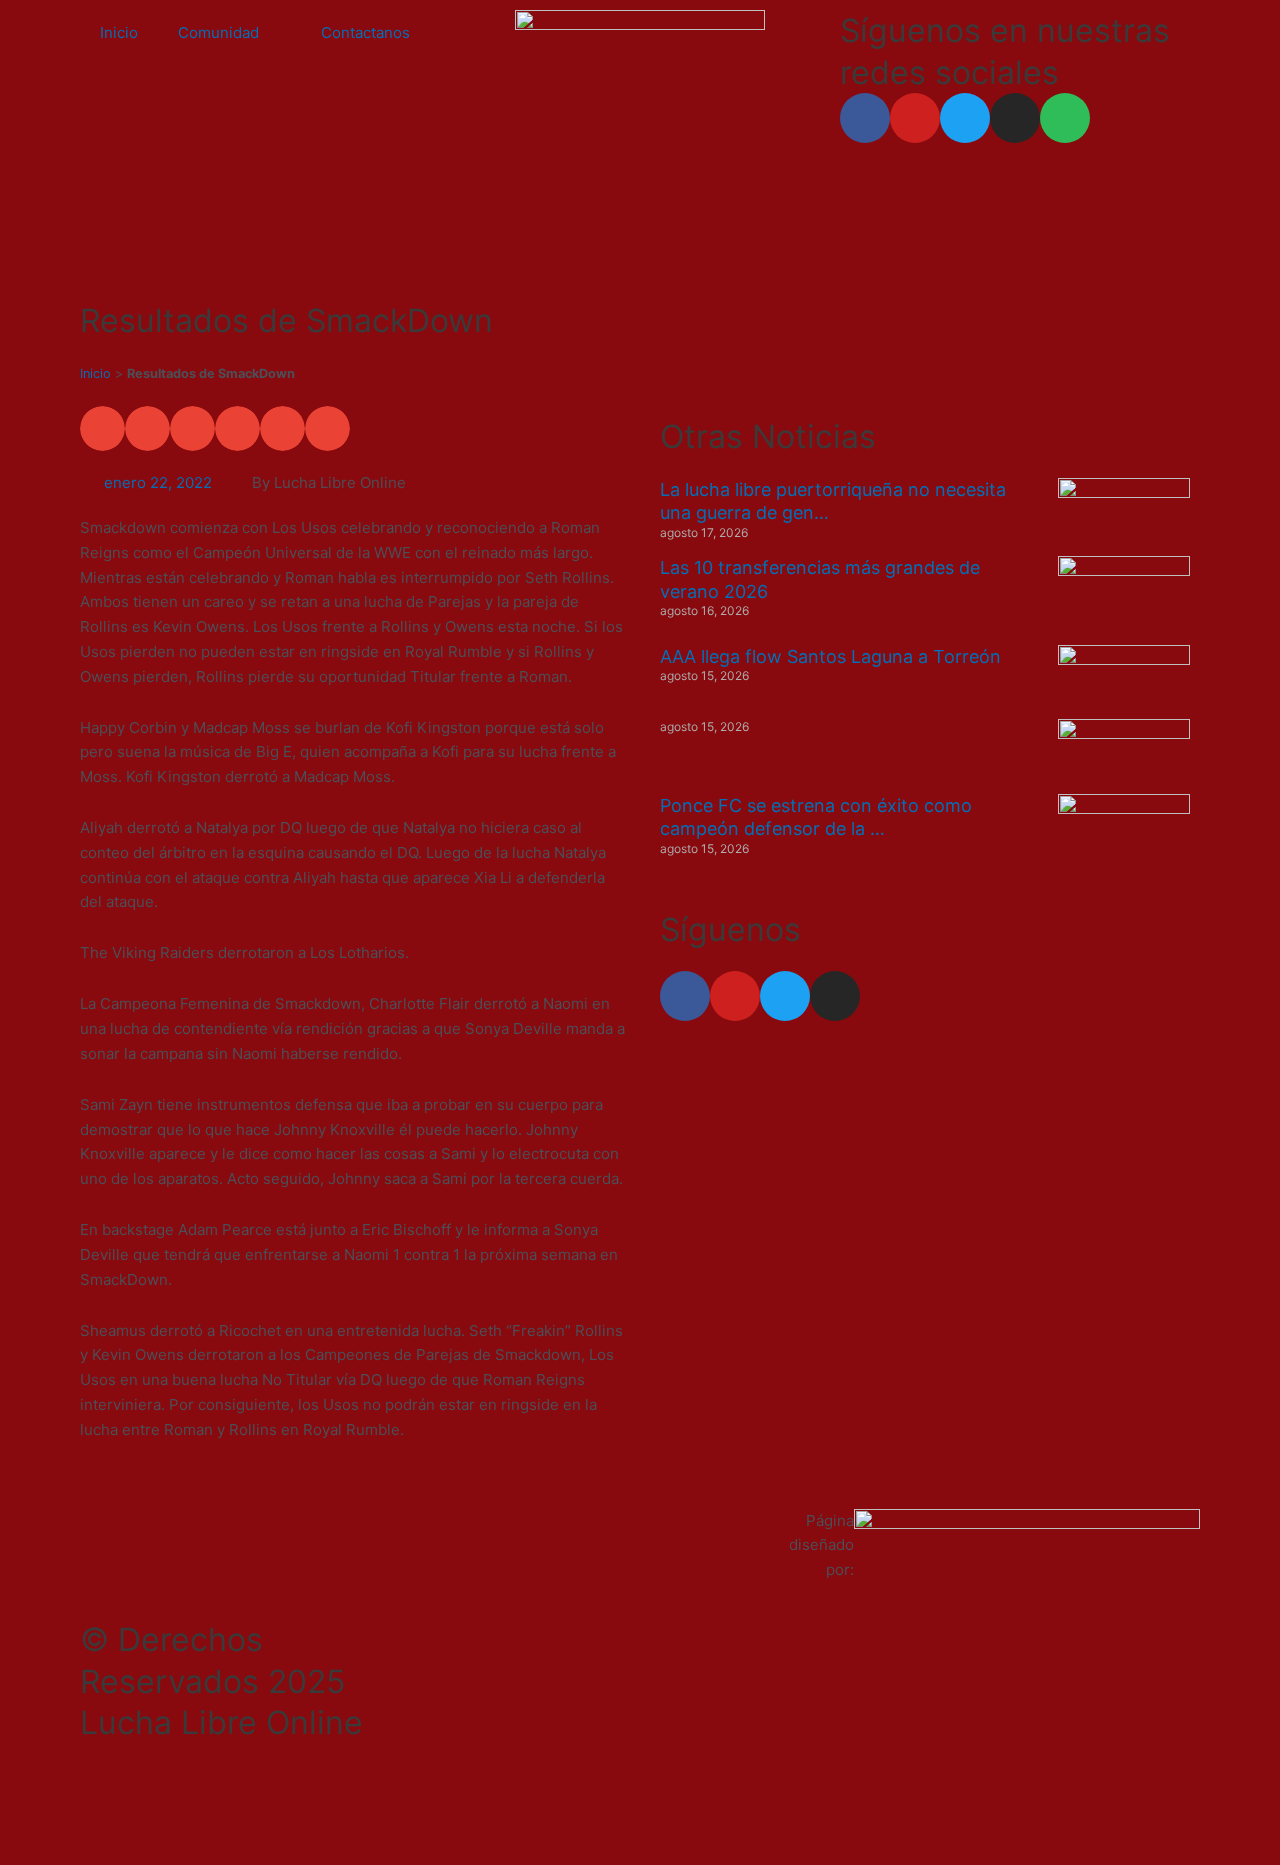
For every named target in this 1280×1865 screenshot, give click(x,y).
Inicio (119, 32)
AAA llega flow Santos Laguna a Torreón (830, 656)
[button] (102, 428)
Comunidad (218, 32)
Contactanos (365, 32)
